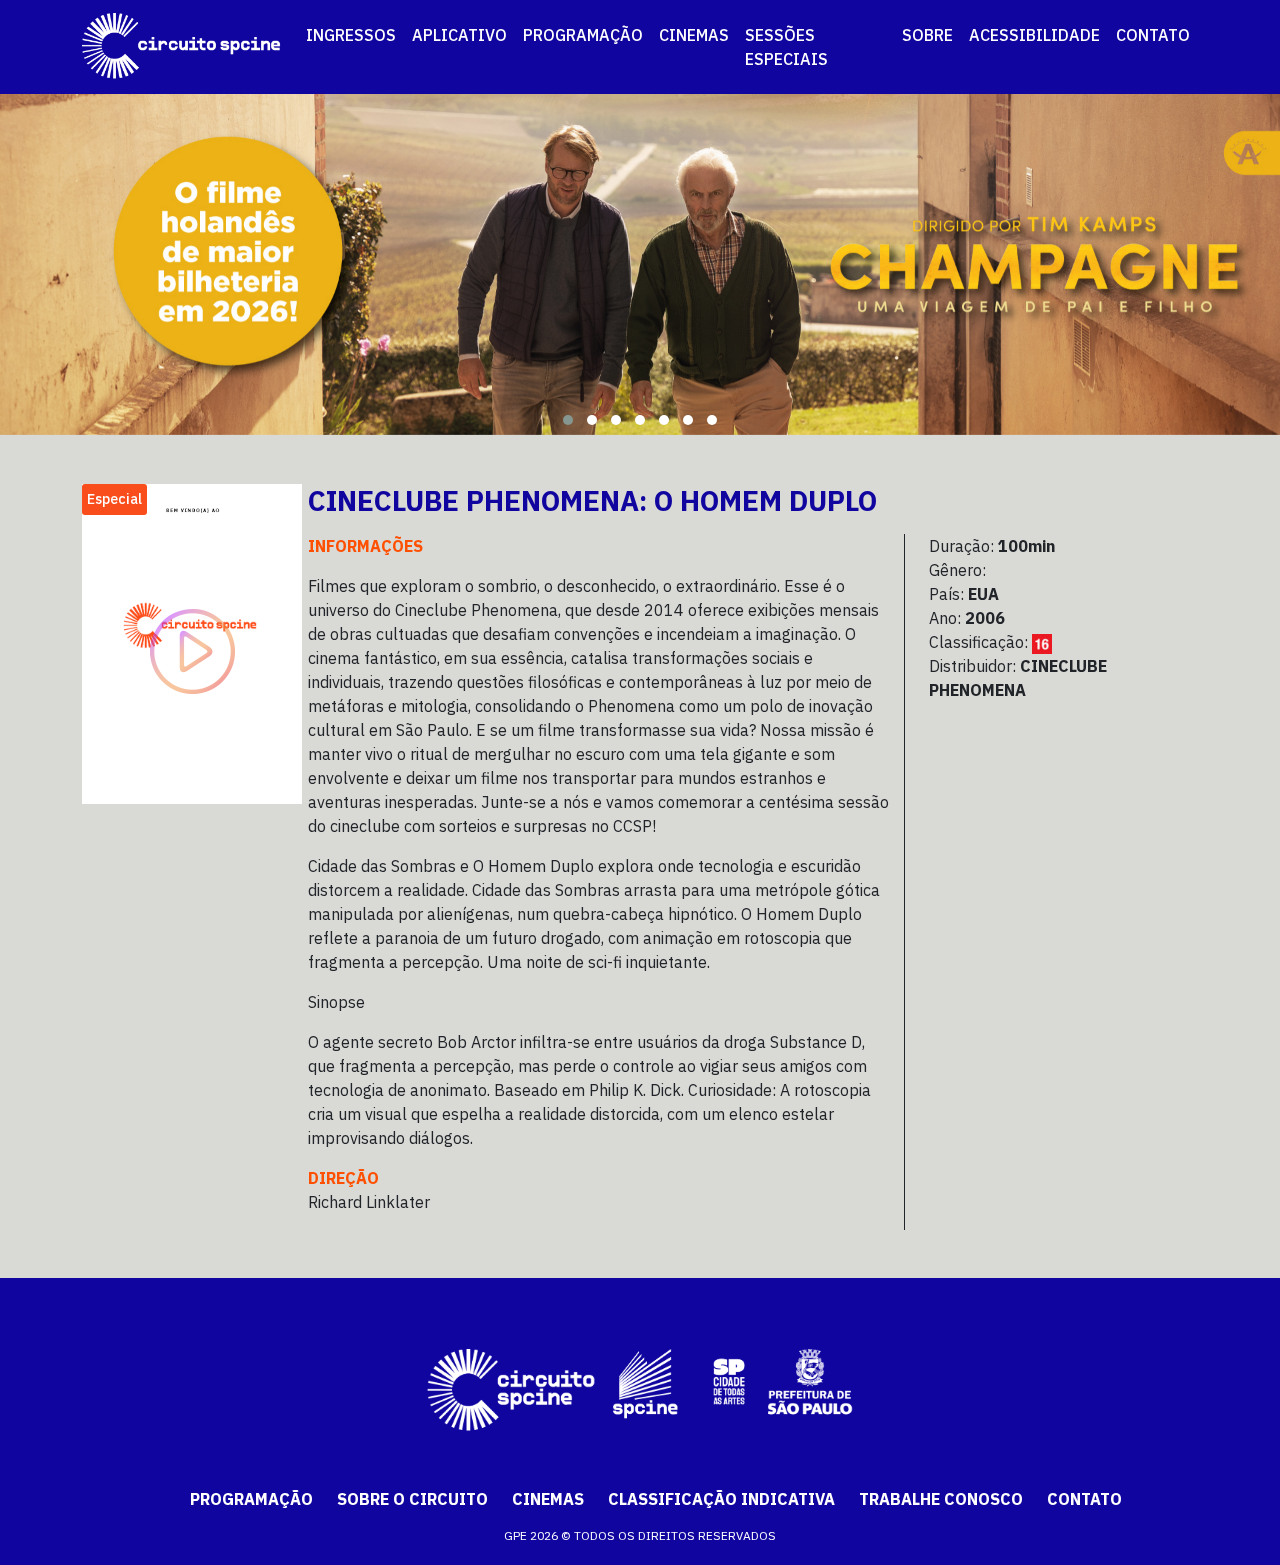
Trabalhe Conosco (941, 1499)
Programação (251, 1499)
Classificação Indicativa (721, 1499)
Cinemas (548, 1499)
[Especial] (192, 642)
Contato (1084, 1499)
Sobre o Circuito (412, 1499)
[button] (568, 420)
